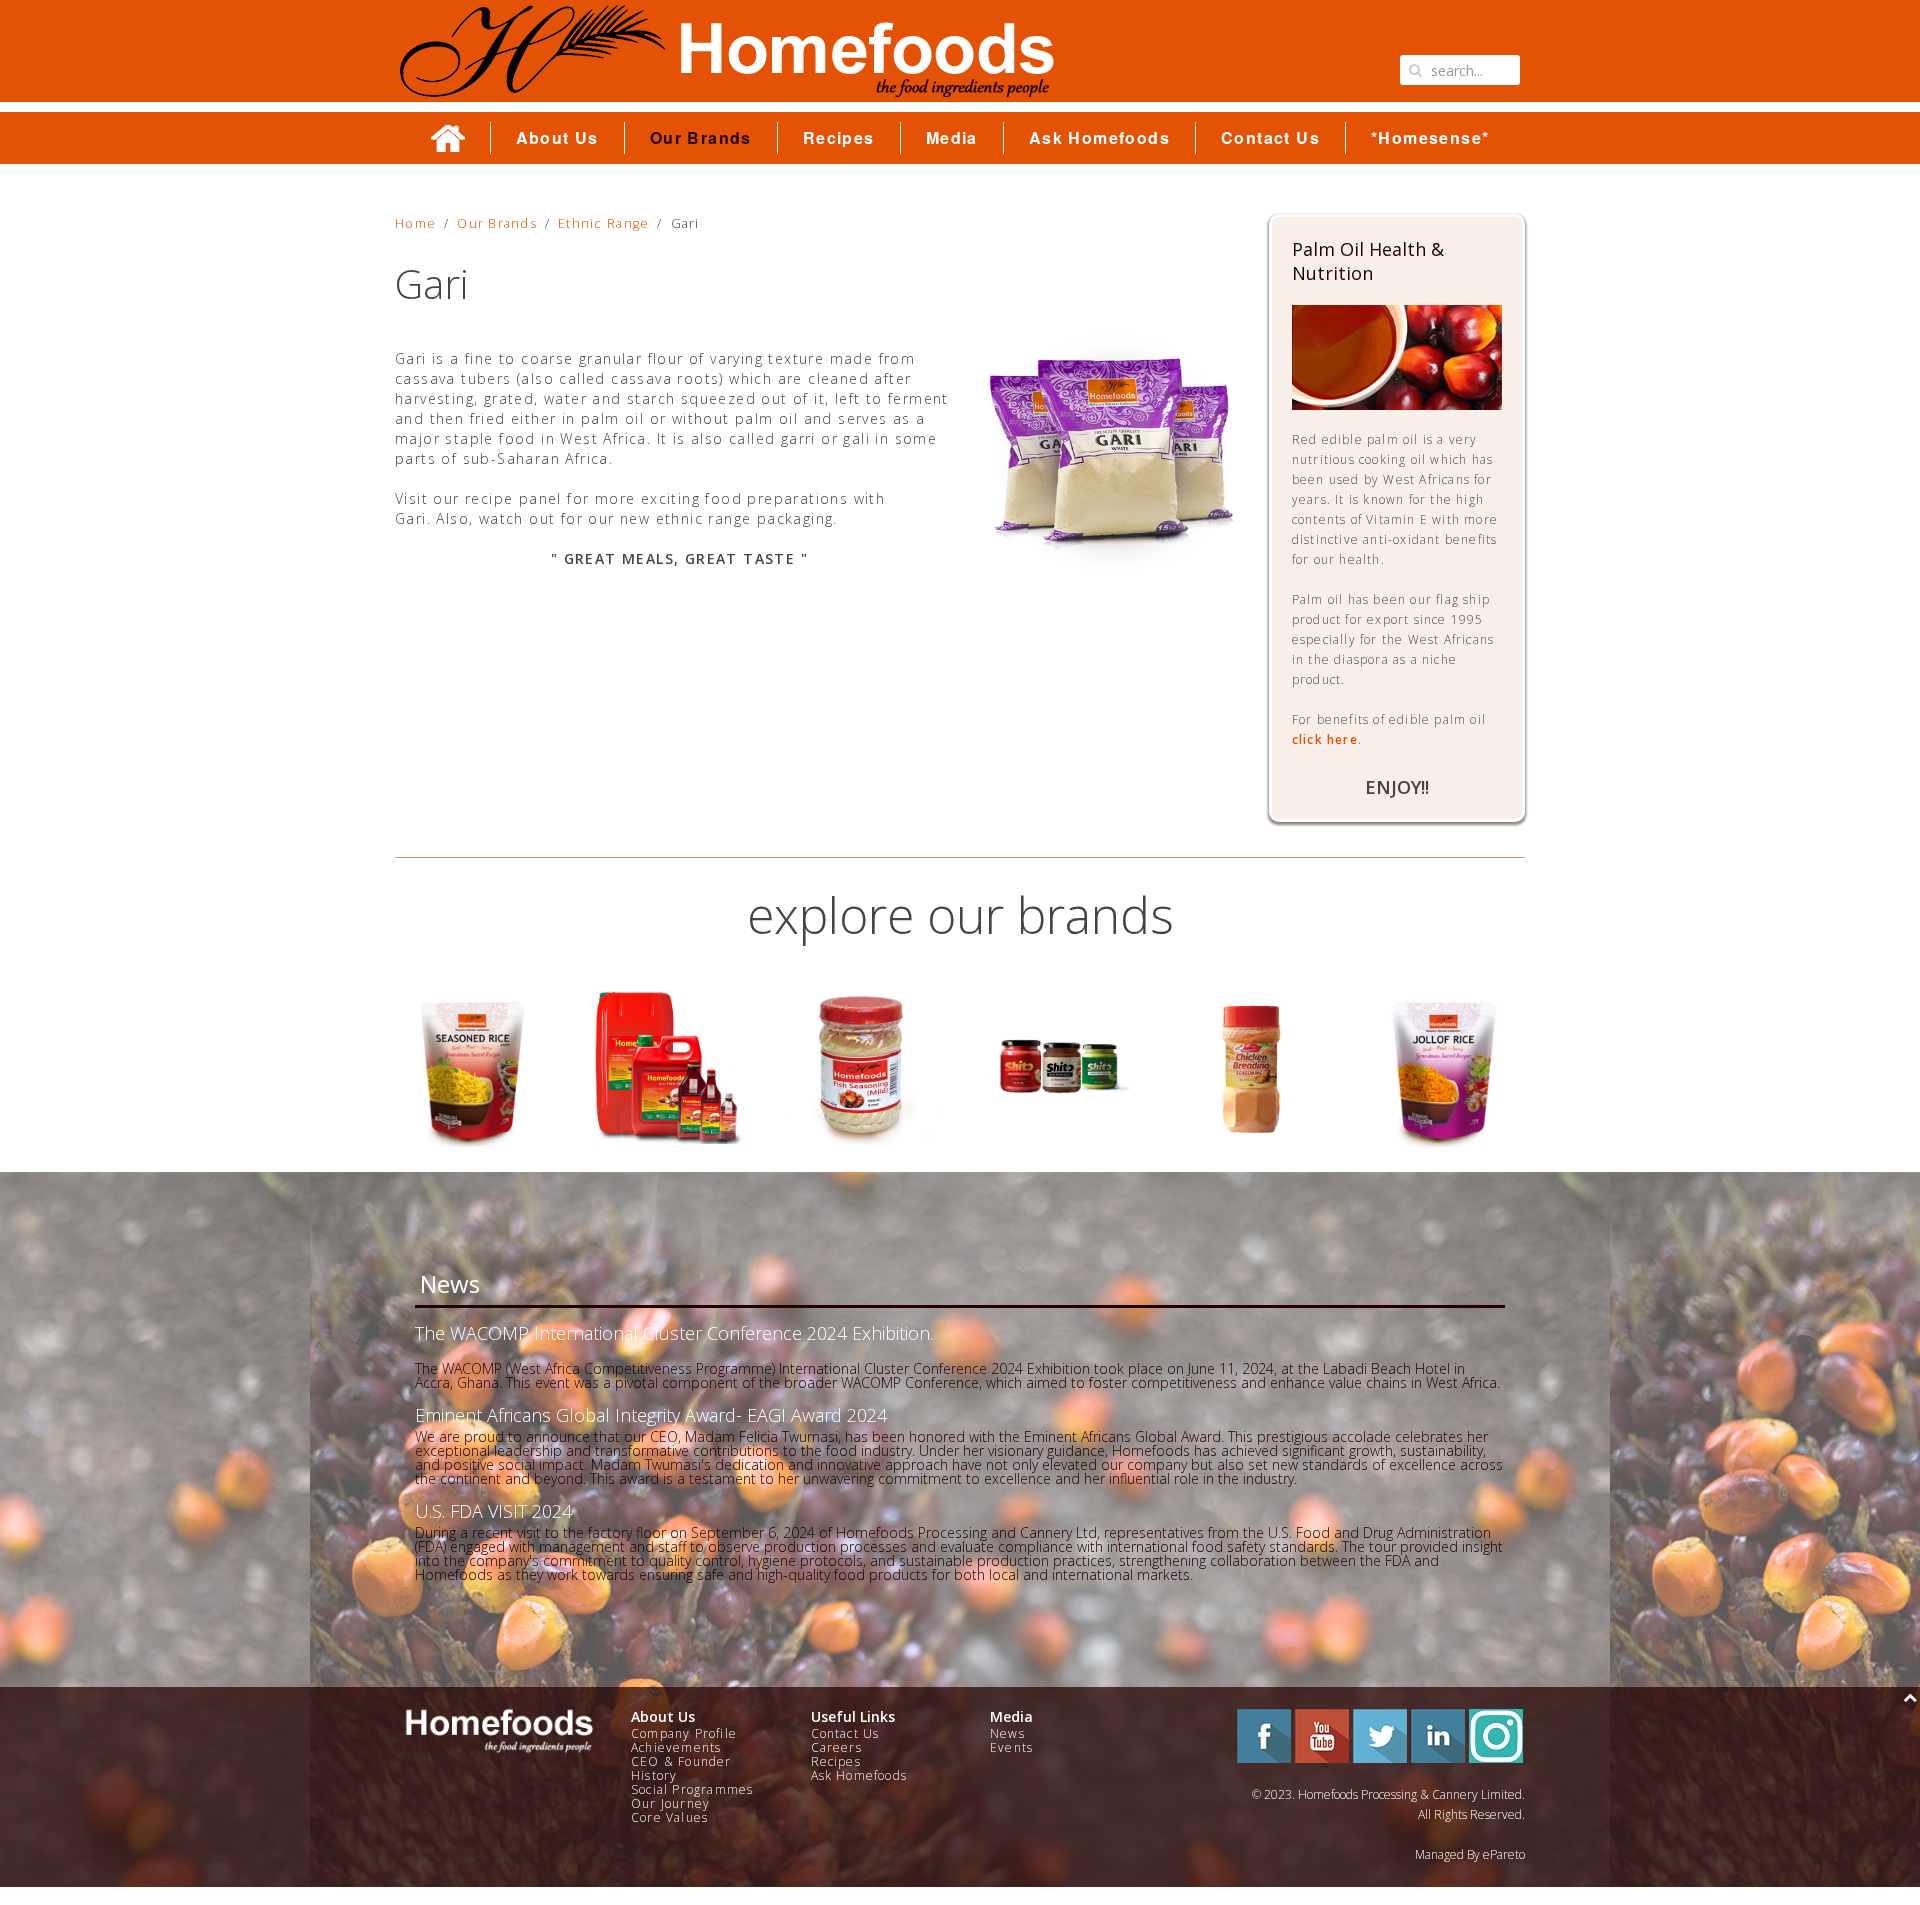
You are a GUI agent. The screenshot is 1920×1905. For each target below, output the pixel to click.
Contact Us (1270, 138)
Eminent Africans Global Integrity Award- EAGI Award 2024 (651, 1415)
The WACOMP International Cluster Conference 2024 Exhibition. (674, 1333)
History (654, 1775)
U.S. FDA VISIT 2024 (493, 1511)
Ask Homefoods (1099, 138)
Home (415, 223)
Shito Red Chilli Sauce (863, 1066)
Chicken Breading (1056, 1066)
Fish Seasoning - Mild (668, 1066)
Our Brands (701, 138)
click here (1325, 739)
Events (1011, 1747)
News (1007, 1733)
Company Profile (684, 1733)
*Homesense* (1430, 138)
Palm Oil (474, 1066)
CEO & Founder (681, 1761)
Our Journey (670, 1803)
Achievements (676, 1747)
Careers (836, 1747)
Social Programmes (692, 1789)
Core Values (669, 1817)
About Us (557, 138)
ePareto (1504, 1854)
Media (952, 138)
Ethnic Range (603, 223)
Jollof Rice (1251, 1066)
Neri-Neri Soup (1445, 1066)
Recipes (839, 138)
